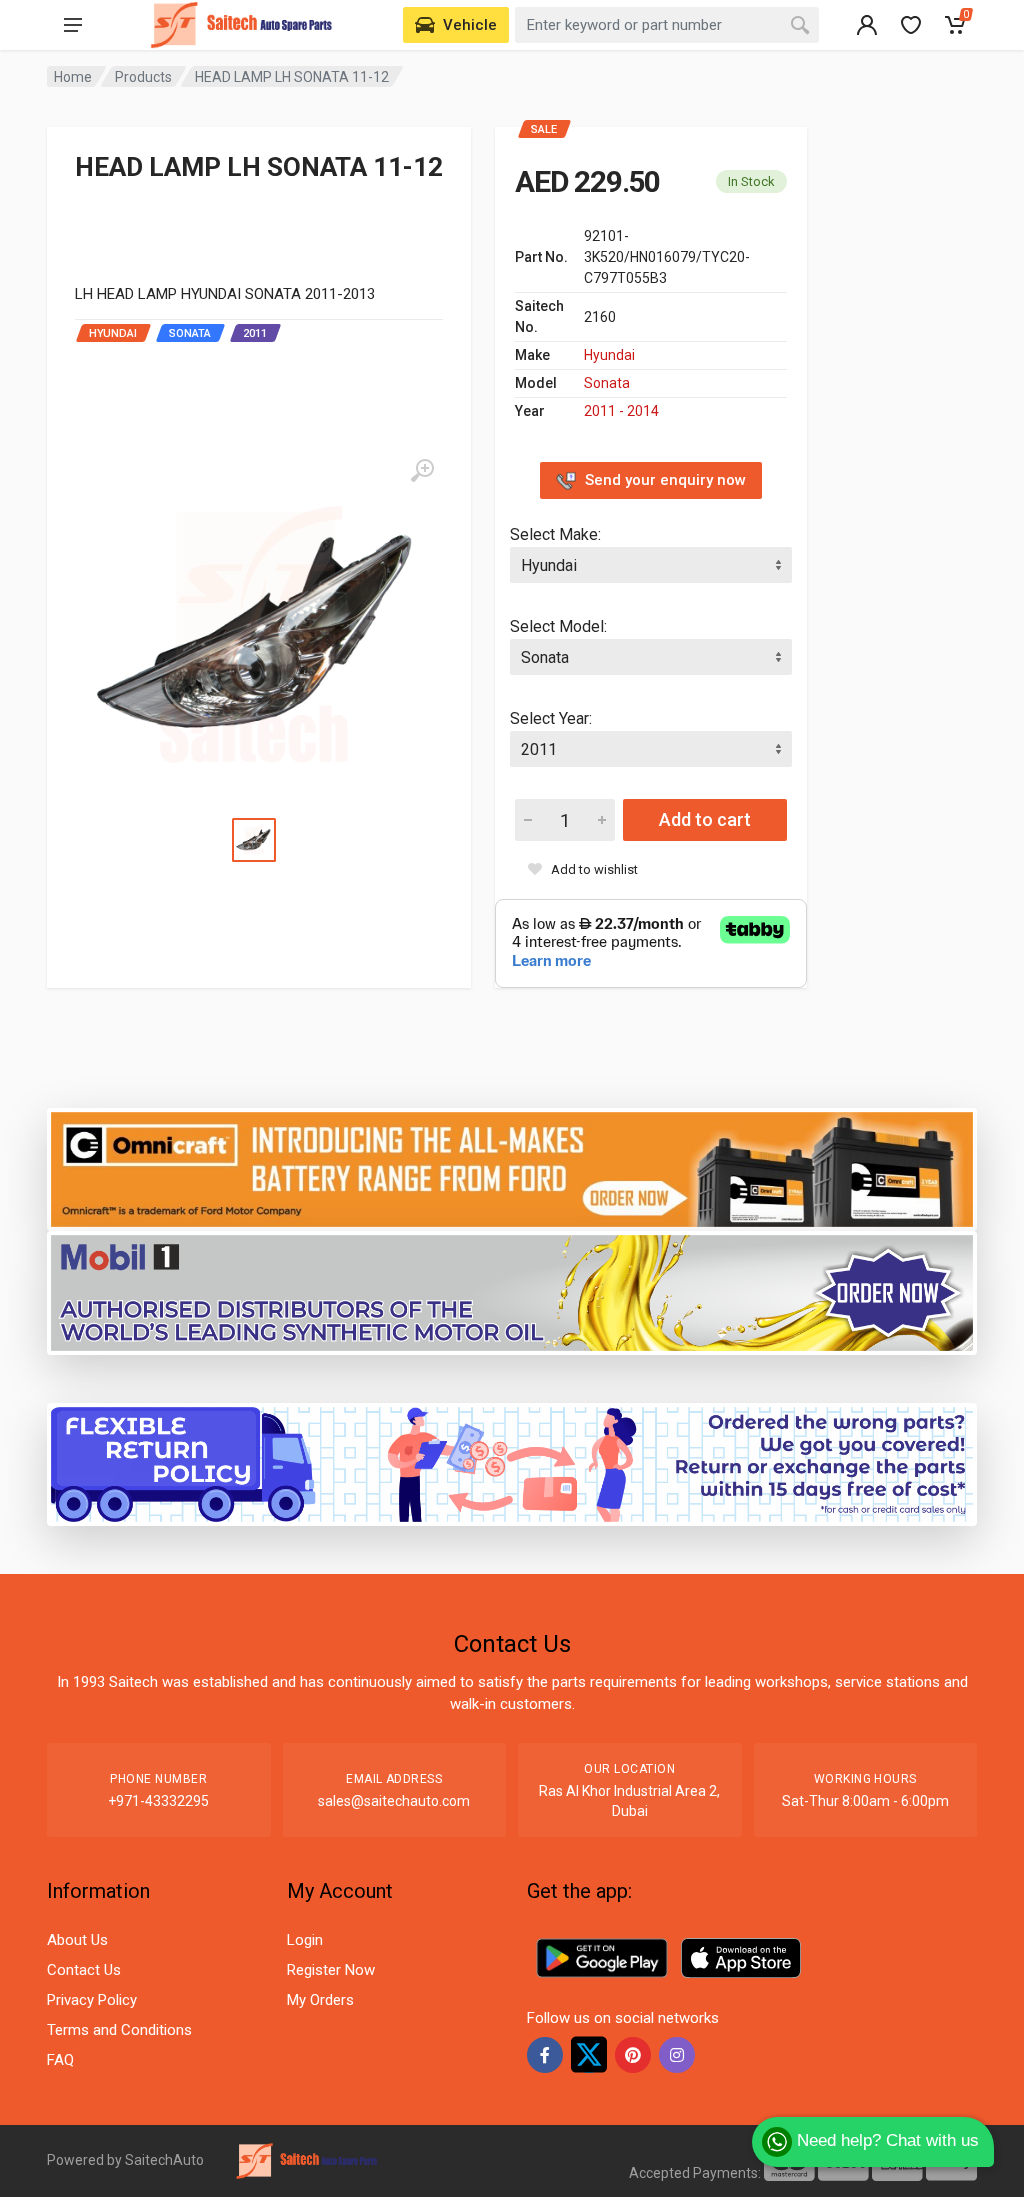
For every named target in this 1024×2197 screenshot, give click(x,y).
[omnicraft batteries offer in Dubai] (512, 1168)
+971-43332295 (158, 1801)
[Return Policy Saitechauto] (512, 1463)
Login (305, 1940)
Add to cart (705, 819)
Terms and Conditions (119, 2030)
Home (73, 77)
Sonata (607, 383)
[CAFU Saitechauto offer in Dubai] (512, 1291)
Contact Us (84, 1970)
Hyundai (609, 355)
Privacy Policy (92, 2000)
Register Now (331, 1970)
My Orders (320, 2000)
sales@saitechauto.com (394, 1801)
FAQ (60, 2060)
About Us (77, 1940)
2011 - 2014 (621, 411)
